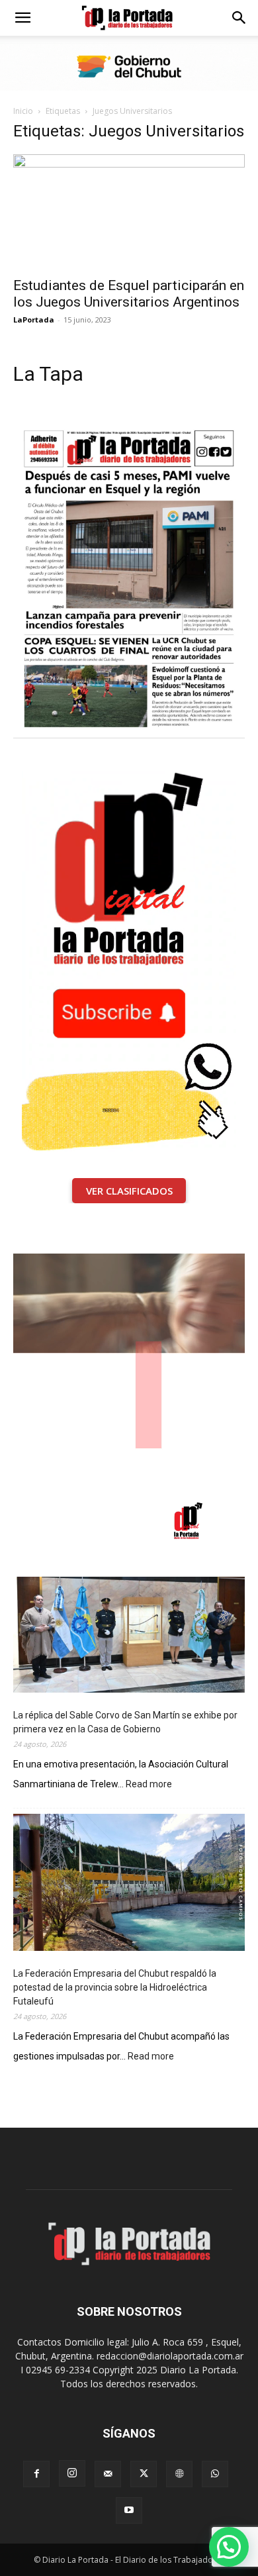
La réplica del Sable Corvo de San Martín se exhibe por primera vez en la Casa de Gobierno (125, 1722)
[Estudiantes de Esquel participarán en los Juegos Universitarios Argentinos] (129, 212)
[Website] (179, 2474)
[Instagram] (72, 2473)
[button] (22, 18)
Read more (149, 1785)
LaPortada (34, 320)
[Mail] (108, 2474)
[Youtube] (129, 2510)
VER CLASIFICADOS (129, 1191)
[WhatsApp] (215, 2474)
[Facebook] (36, 2474)
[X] (144, 2474)
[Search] (239, 18)
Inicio (23, 111)
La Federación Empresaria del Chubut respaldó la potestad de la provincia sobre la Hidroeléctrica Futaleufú (115, 1987)
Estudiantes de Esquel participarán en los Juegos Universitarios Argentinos (129, 294)
